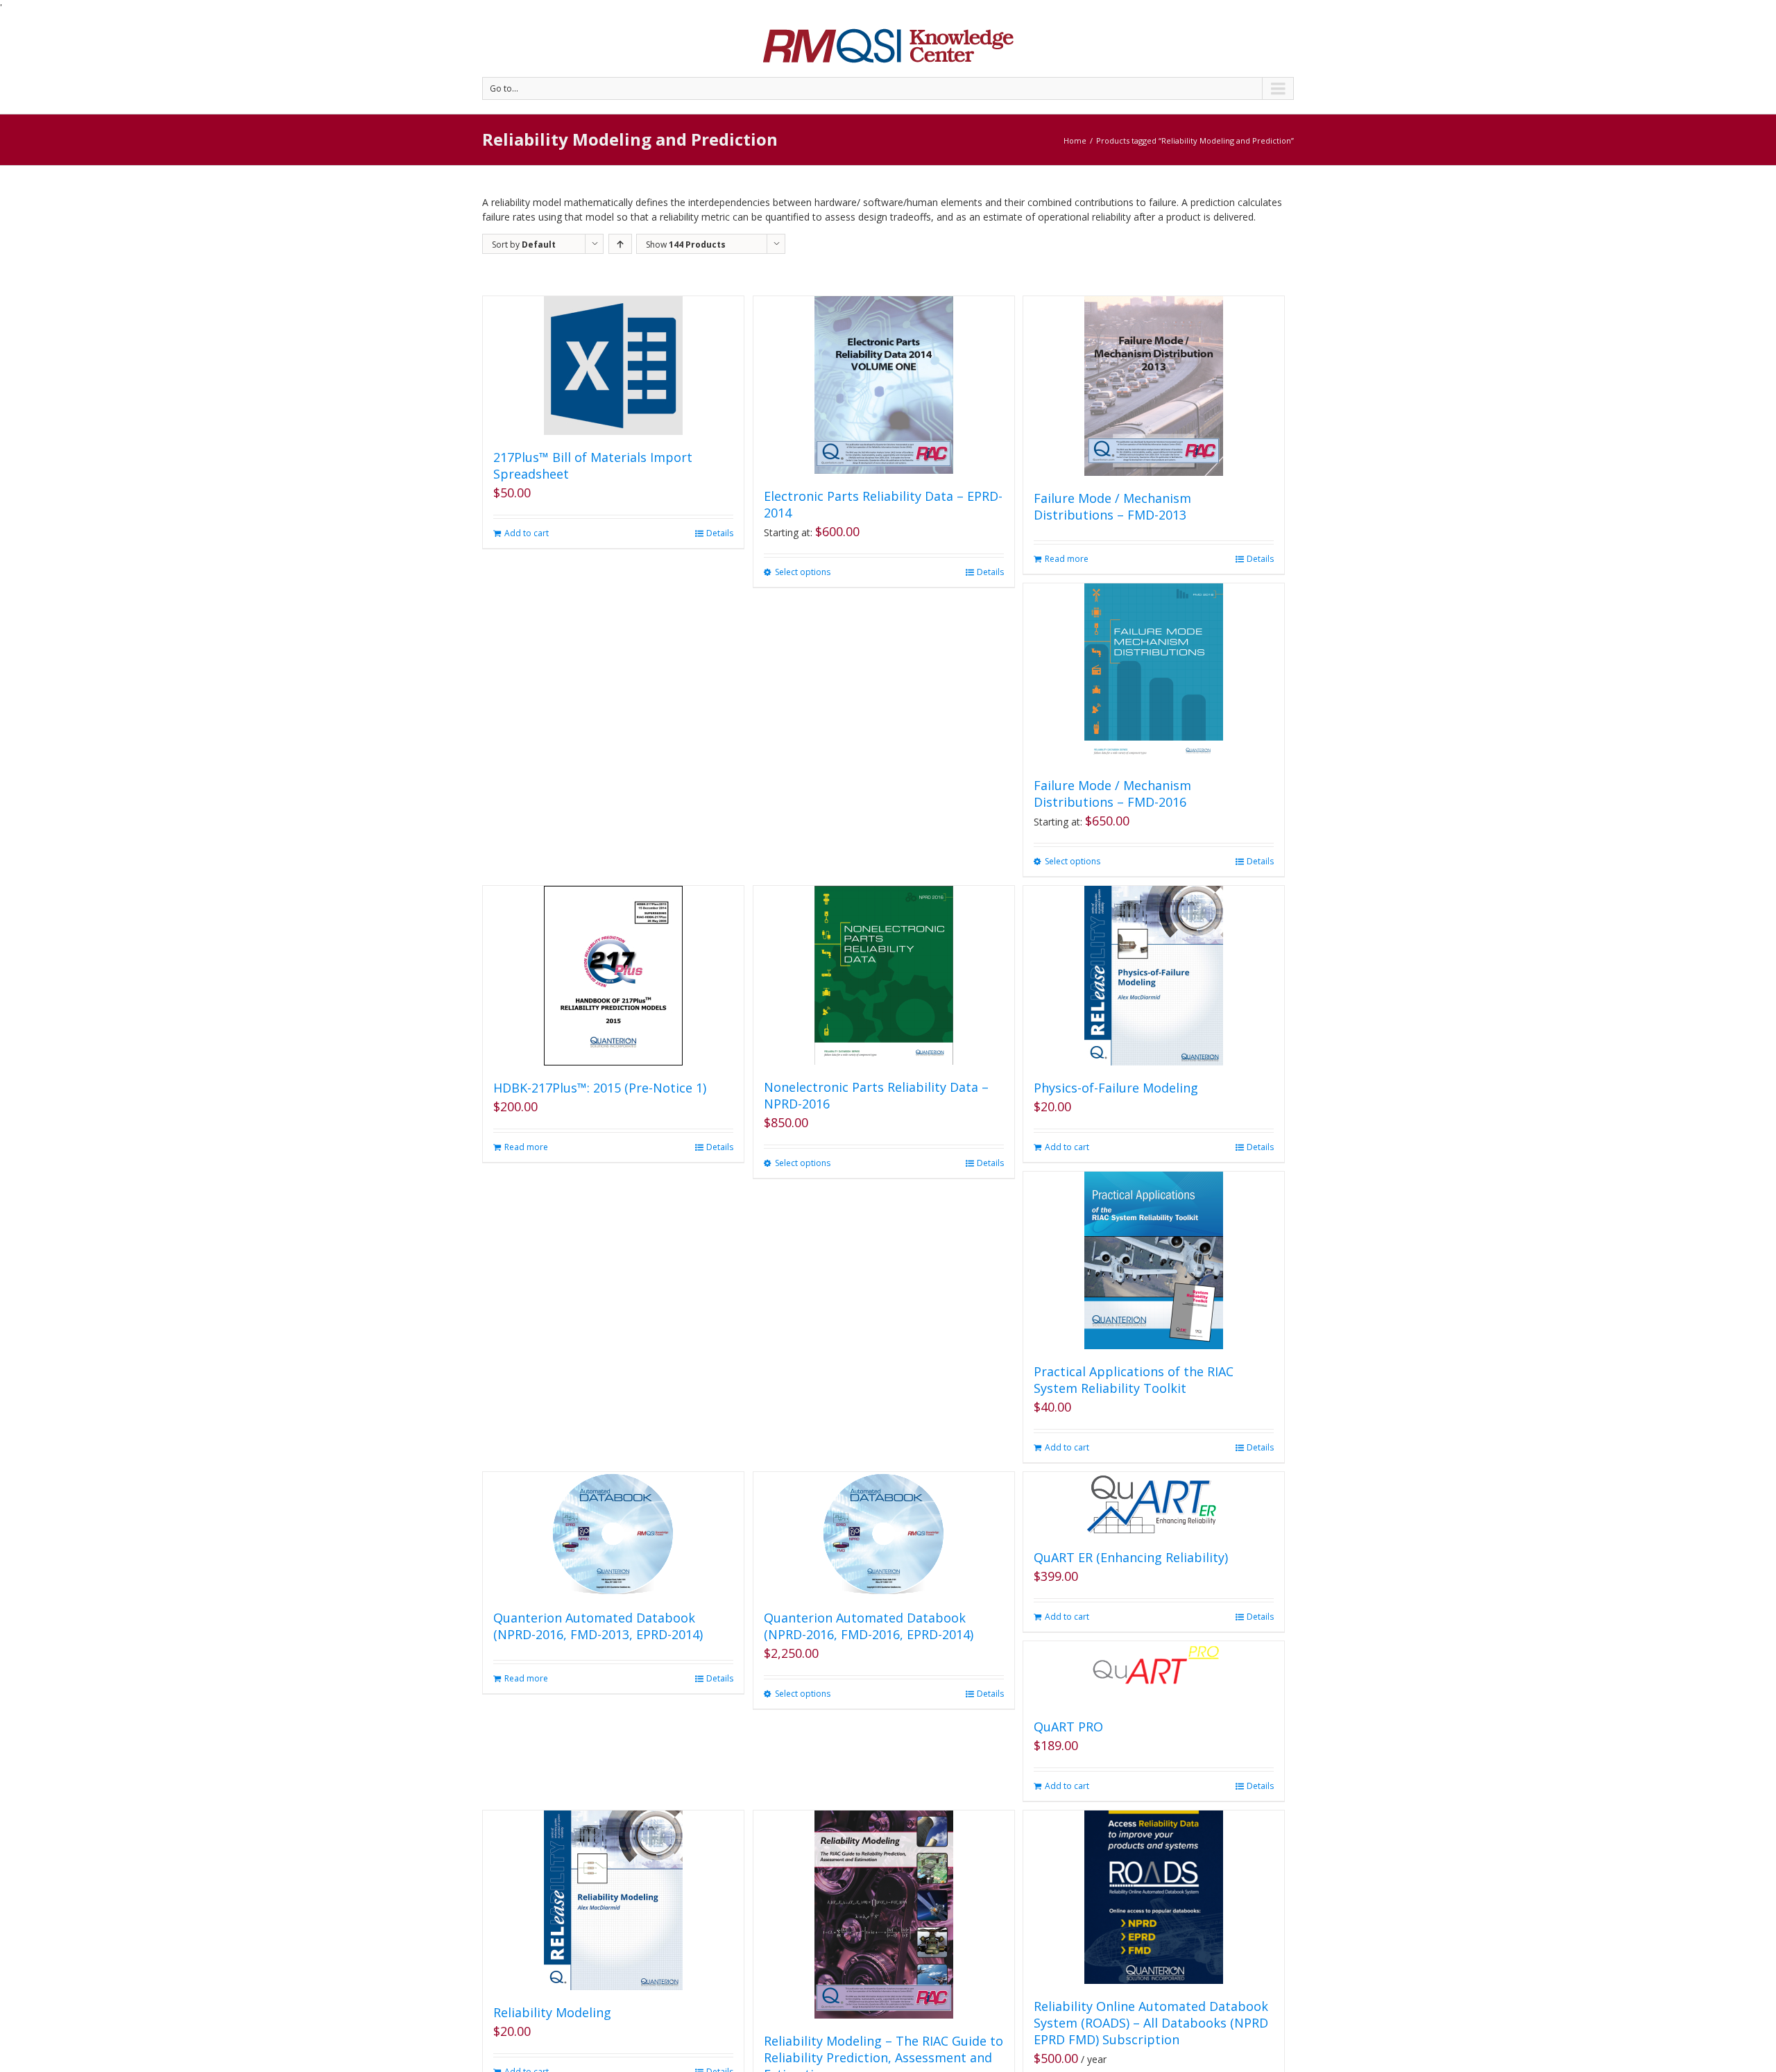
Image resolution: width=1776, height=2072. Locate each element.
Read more (1067, 559)
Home (1075, 140)
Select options (803, 572)
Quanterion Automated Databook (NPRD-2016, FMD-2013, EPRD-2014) (598, 1626)
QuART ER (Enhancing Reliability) (1131, 1557)
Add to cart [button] (527, 533)
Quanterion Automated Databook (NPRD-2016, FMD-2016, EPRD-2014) (869, 1626)
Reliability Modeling (552, 2012)
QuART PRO (1068, 1727)
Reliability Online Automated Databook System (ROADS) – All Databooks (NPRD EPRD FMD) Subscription (1151, 2023)
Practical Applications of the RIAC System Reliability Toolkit (1134, 1380)
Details (720, 533)
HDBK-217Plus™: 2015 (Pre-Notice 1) (600, 1088)
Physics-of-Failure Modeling (1116, 1088)
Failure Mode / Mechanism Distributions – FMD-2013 (1112, 506)
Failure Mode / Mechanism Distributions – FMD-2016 (1112, 794)
